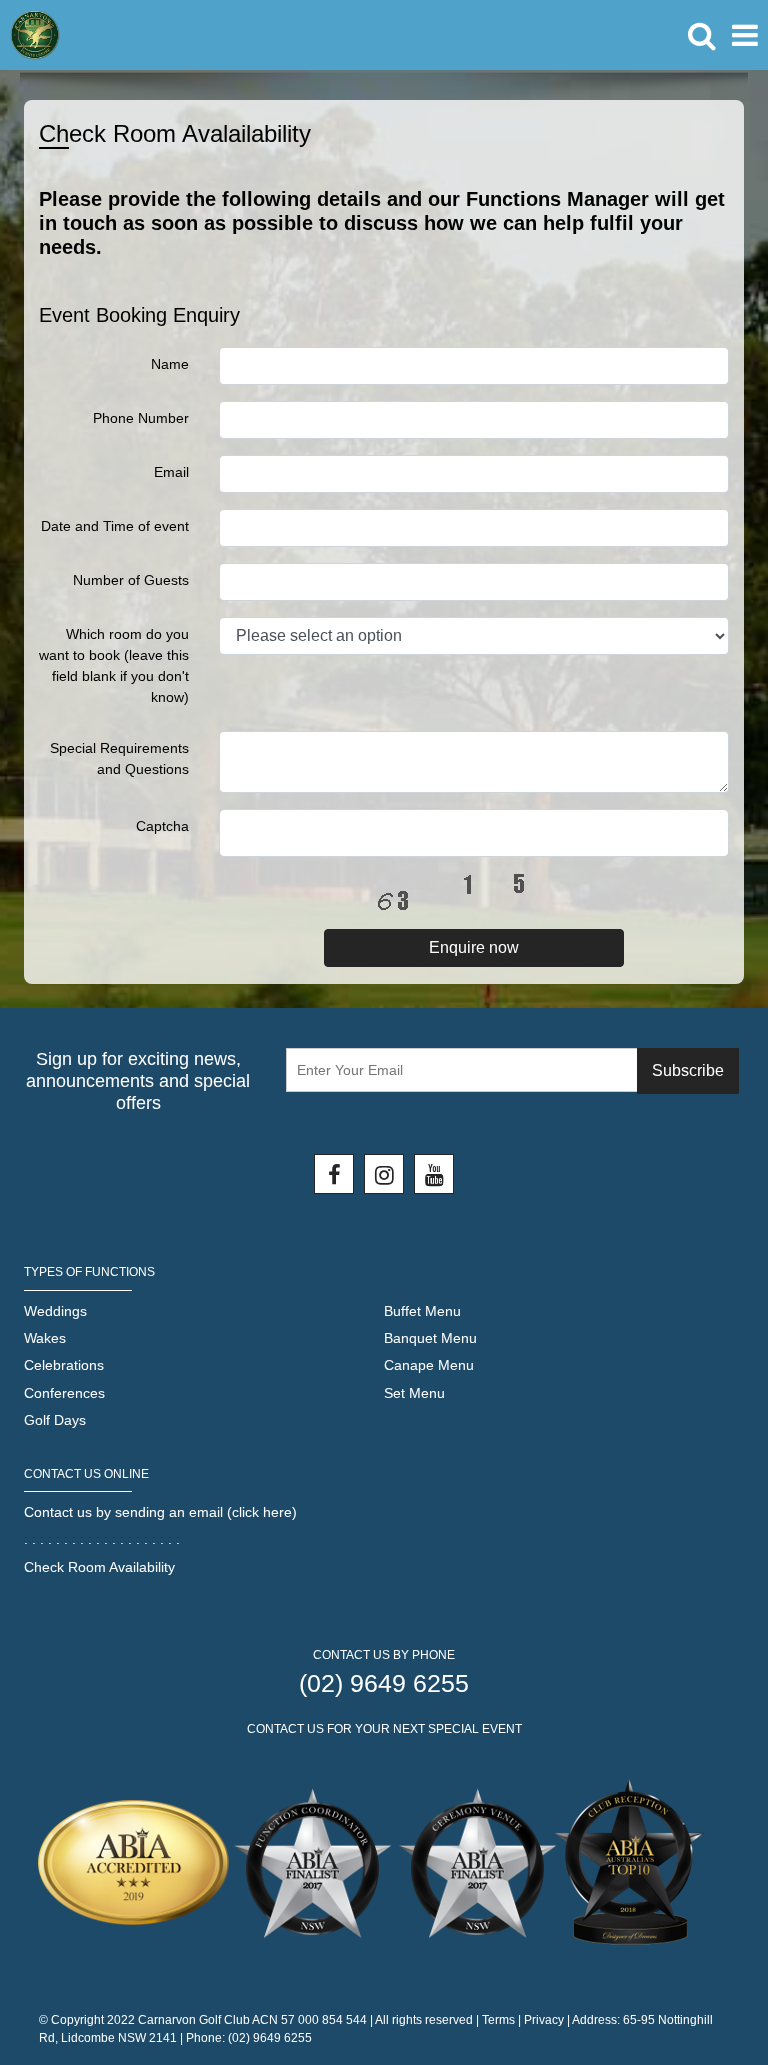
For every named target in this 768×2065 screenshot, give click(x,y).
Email (171, 472)
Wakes (45, 1338)
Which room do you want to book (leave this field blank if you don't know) (114, 665)
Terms (498, 2020)
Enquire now (474, 947)
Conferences (64, 1393)
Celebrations (64, 1365)
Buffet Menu (422, 1311)
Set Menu (414, 1393)
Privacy (544, 2020)
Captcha (162, 826)
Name (170, 364)
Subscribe (688, 1070)
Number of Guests (131, 580)
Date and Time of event (115, 526)
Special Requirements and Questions (119, 758)
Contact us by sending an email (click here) (160, 1512)
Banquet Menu (430, 1338)
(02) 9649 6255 (384, 1683)
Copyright (77, 2020)
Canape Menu (429, 1365)
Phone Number (141, 418)
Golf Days (55, 1420)
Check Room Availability (99, 1567)
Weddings (55, 1311)
